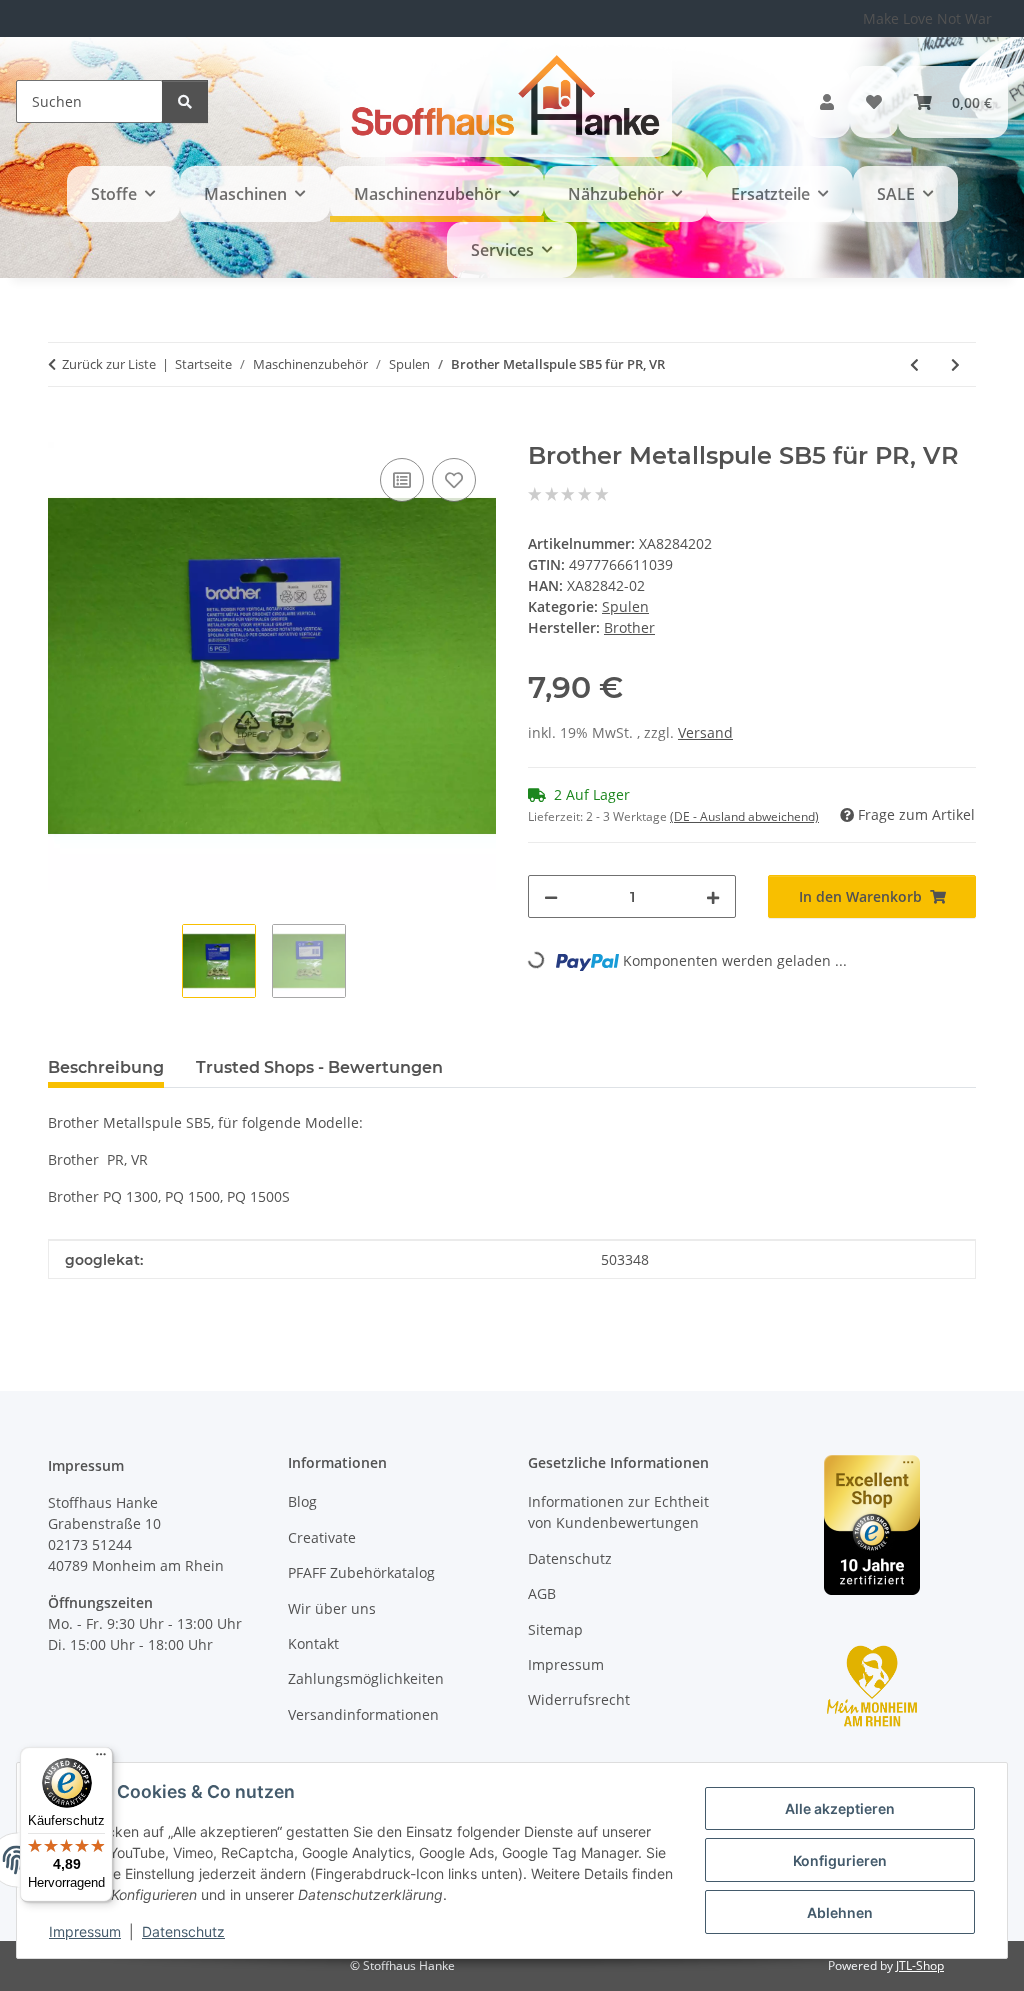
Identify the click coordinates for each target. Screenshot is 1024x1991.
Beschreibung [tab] (106, 1067)
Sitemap (555, 1629)
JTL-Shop (920, 1965)
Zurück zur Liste (109, 364)
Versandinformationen (363, 1714)
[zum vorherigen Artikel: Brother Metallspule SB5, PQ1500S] (914, 364)
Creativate (322, 1537)
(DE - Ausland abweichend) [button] (744, 816)
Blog (302, 1501)
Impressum (85, 1931)
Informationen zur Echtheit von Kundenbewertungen (618, 1512)
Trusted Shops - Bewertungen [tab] (319, 1067)
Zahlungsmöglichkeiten (366, 1678)
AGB (542, 1593)
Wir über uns (332, 1608)
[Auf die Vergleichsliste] (402, 480)
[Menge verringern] (551, 896)
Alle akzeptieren (840, 1808)
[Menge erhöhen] (713, 896)
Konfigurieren (840, 1860)
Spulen (625, 606)
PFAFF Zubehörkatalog (361, 1572)
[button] (827, 102)
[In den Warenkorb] (64, 431)
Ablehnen (840, 1912)
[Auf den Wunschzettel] (454, 480)
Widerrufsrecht (579, 1699)
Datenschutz (183, 1931)
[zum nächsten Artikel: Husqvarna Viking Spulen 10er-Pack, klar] (955, 364)
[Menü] (101, 1759)
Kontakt (313, 1643)
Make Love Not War (927, 18)
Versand (705, 732)
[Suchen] (185, 101)
